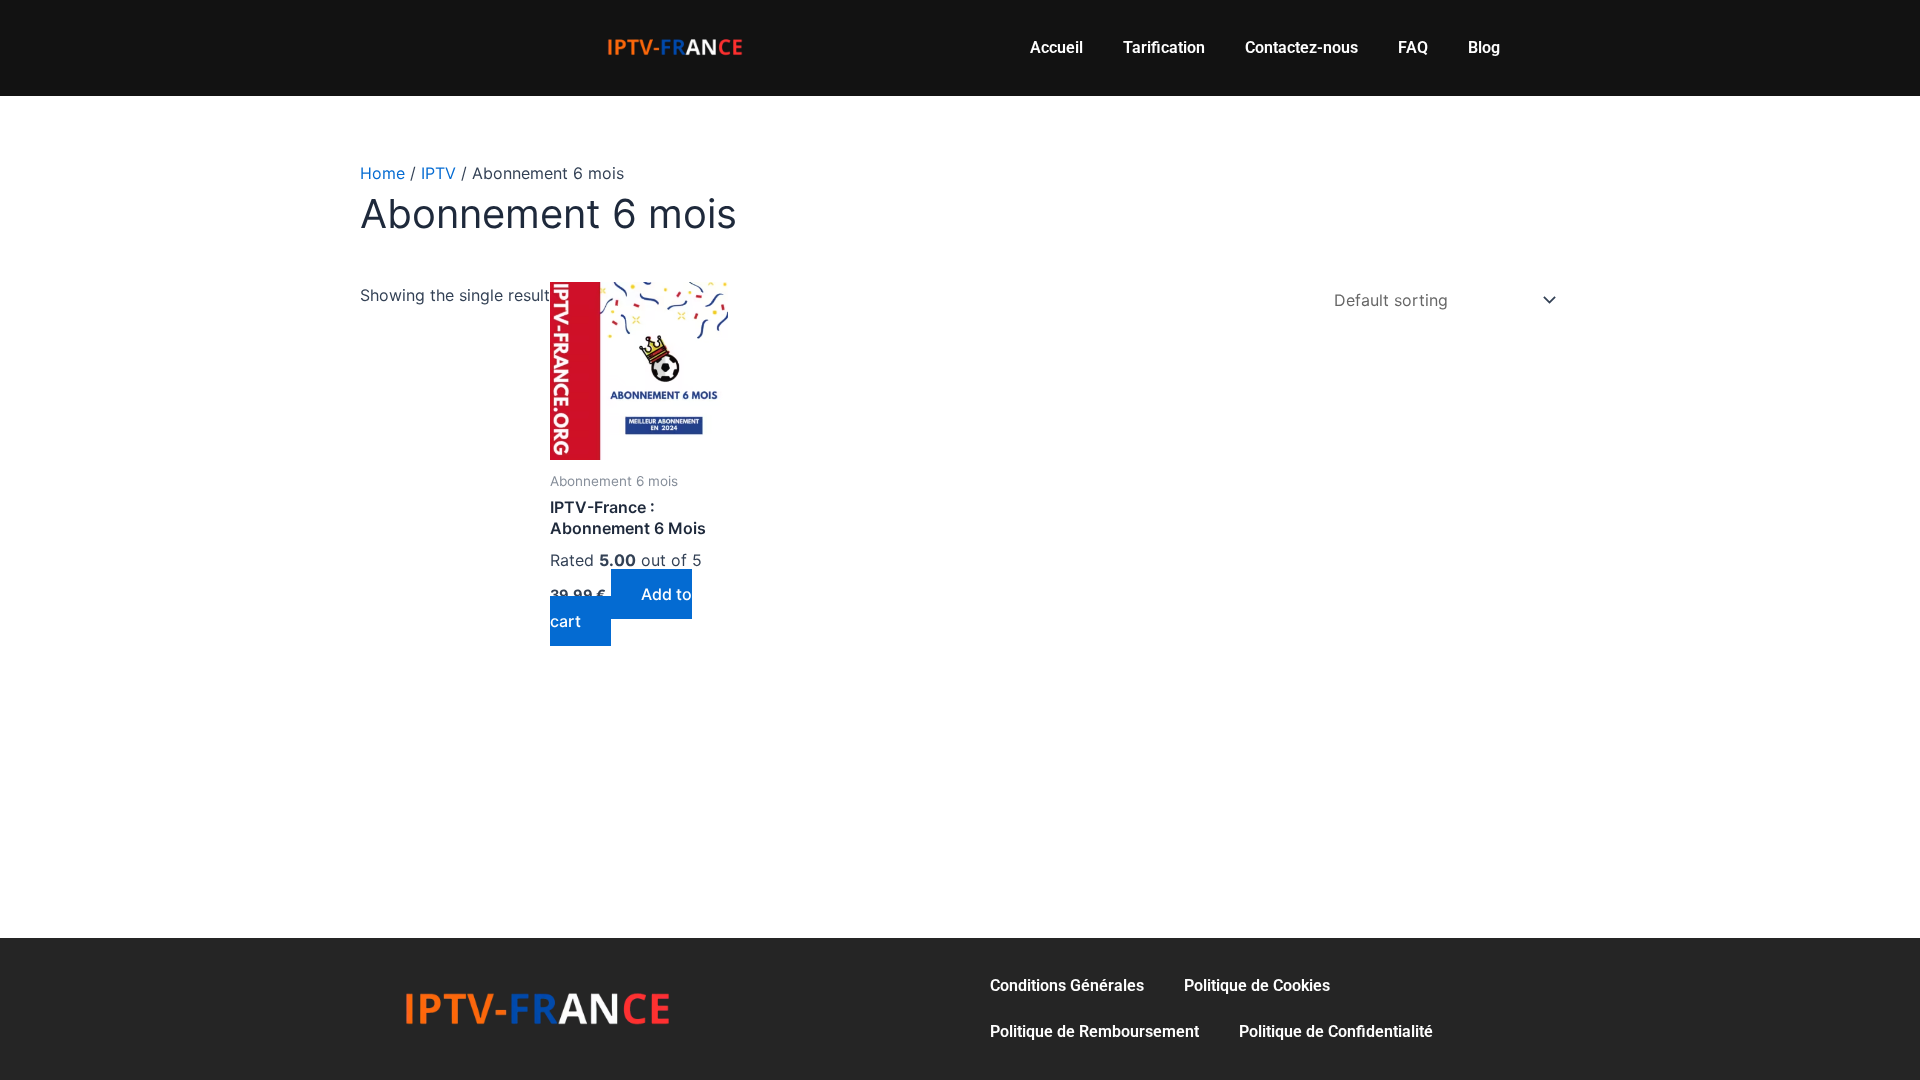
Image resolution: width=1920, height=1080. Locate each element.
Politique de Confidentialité (1336, 1031)
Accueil (1056, 47)
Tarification (1164, 47)
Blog (1484, 47)
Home (382, 173)
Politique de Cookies (1257, 985)
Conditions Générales (1067, 985)
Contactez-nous (1301, 47)
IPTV (438, 173)
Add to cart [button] (621, 607)
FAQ (1413, 47)
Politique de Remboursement (1094, 1031)
